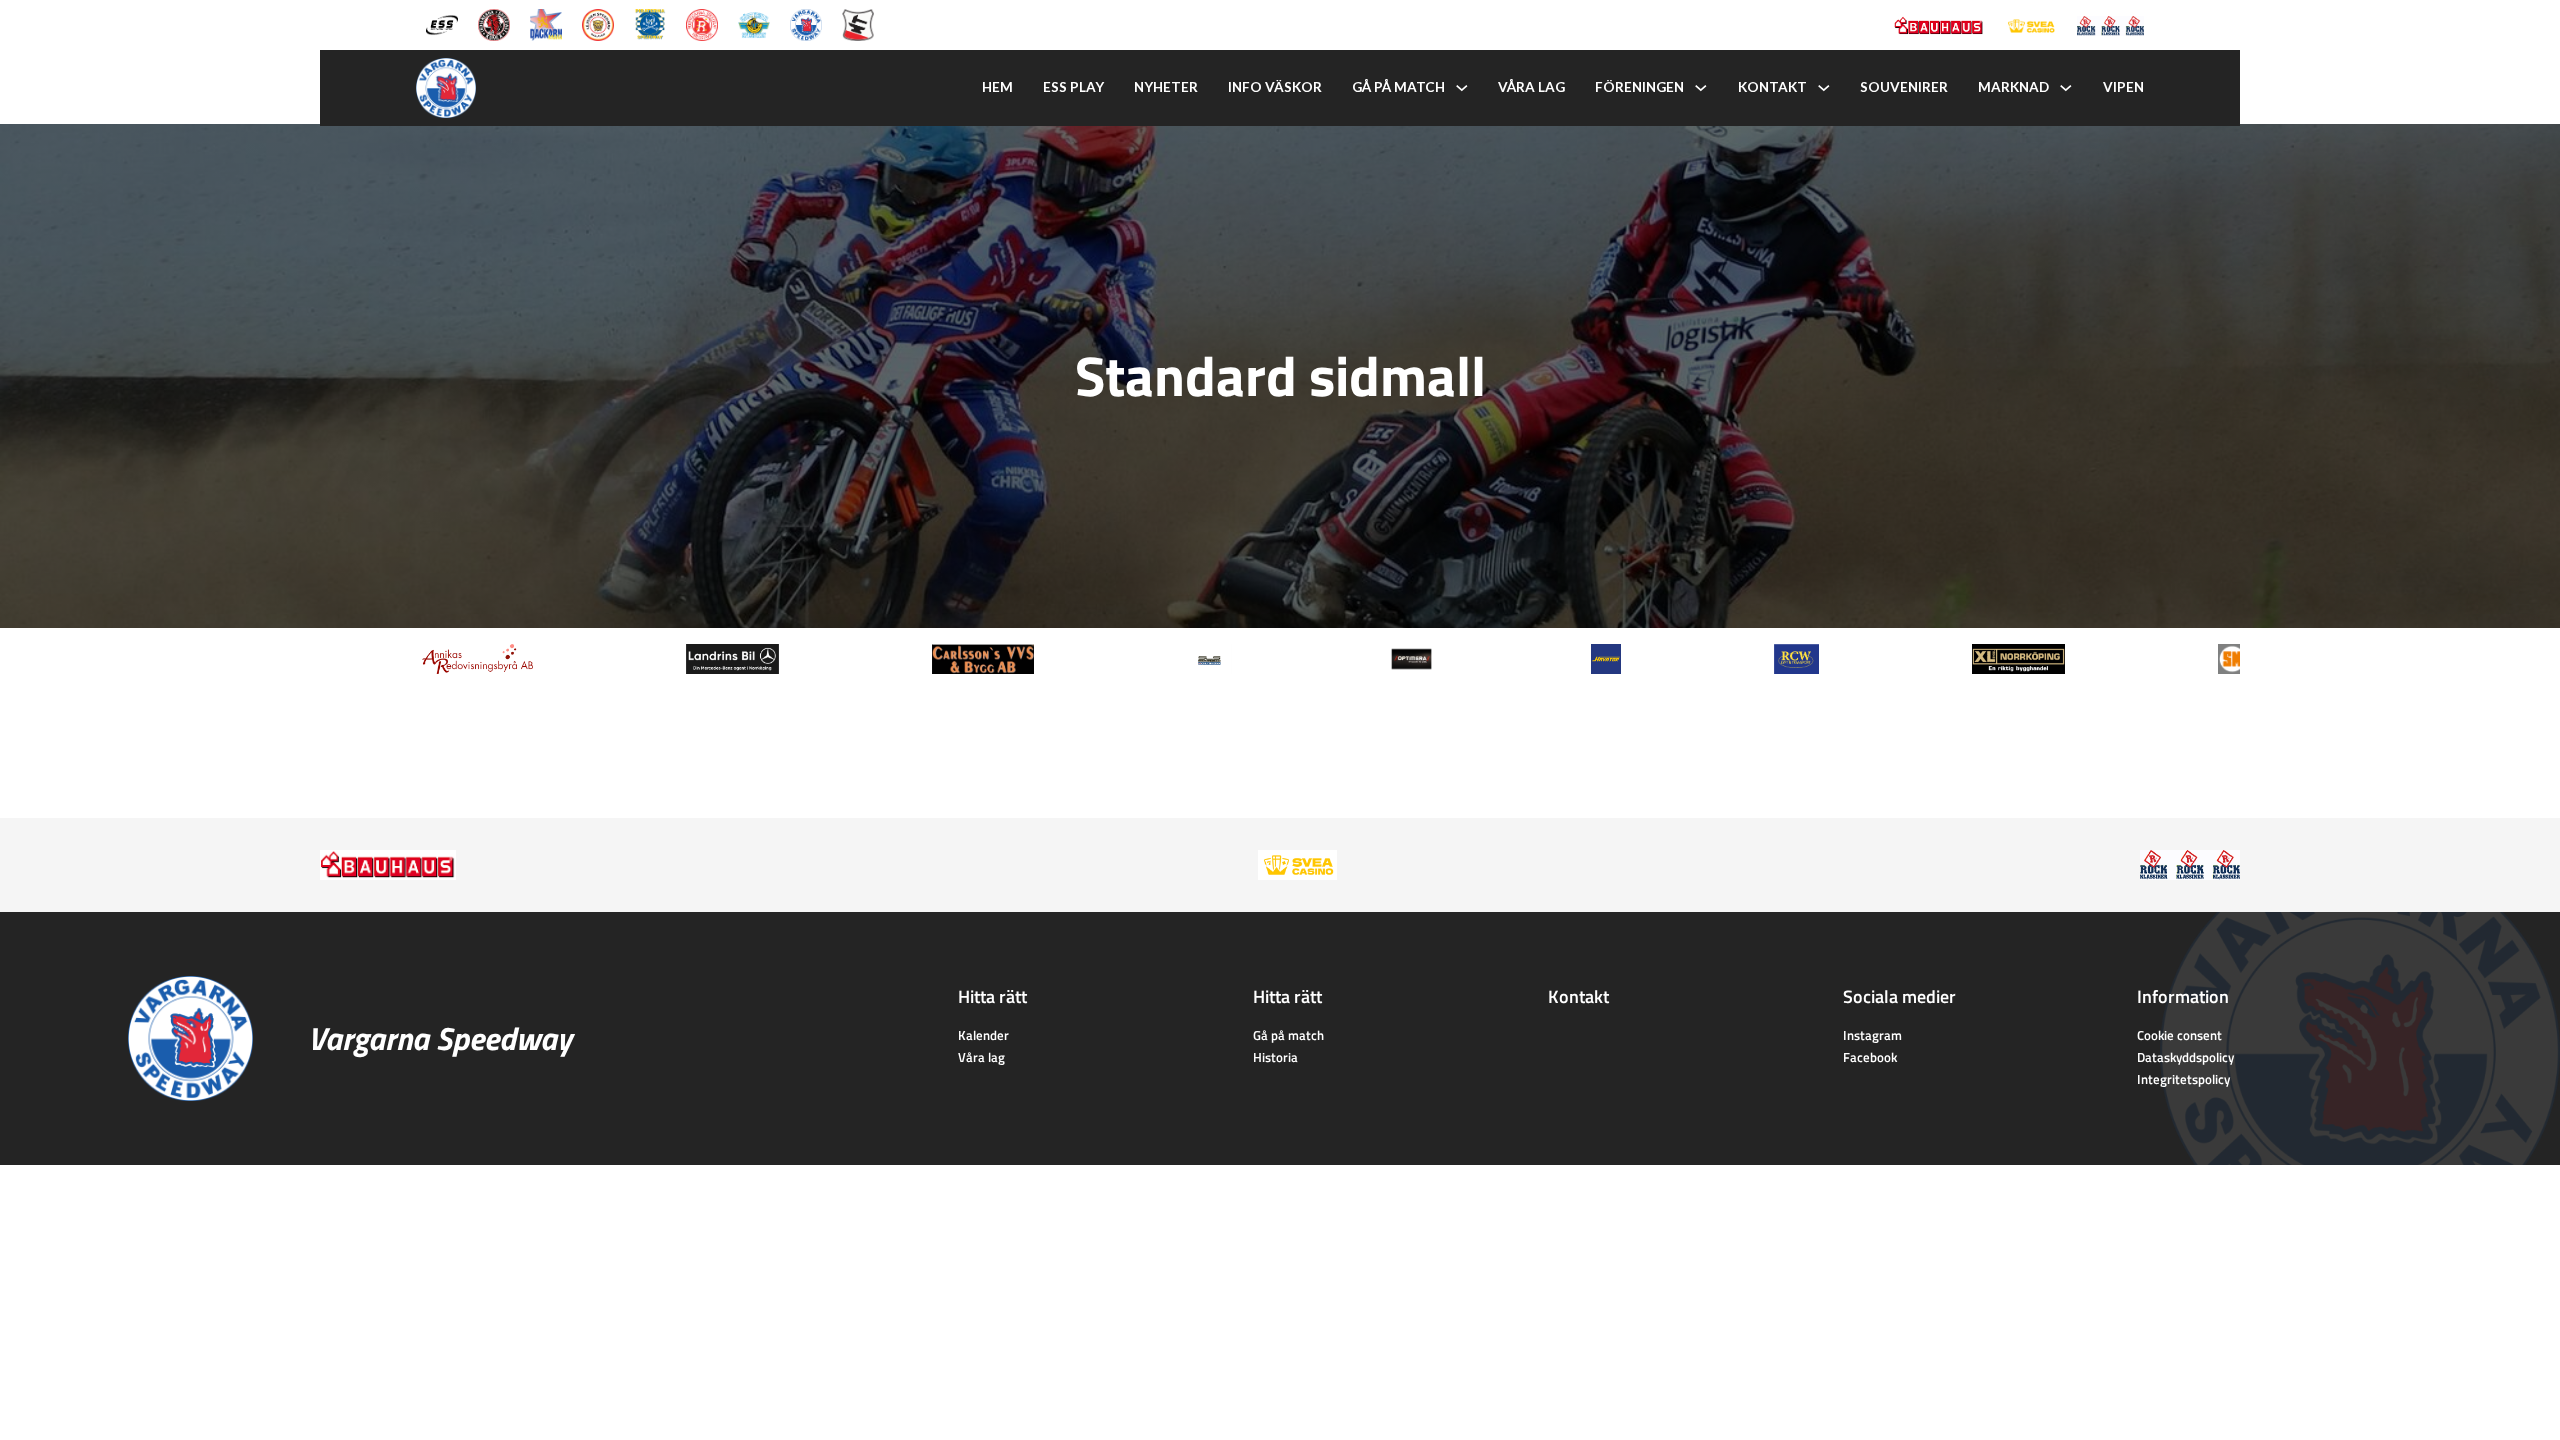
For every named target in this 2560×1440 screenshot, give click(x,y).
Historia (1275, 1057)
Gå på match (1398, 87)
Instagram (1872, 1035)
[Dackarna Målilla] (546, 23)
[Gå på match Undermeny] (1462, 88)
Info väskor (1275, 87)
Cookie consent (2179, 1035)
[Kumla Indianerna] (494, 23)
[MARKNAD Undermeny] (2066, 88)
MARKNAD (2013, 87)
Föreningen (1639, 87)
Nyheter (1166, 87)
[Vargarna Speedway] (806, 23)
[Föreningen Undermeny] (1701, 88)
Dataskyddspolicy (2185, 1057)
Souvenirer (1904, 87)
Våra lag (1531, 87)
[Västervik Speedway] (754, 23)
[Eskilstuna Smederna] (858, 23)
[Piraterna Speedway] (650, 23)
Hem (997, 87)
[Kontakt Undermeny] (1824, 88)
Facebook (1870, 1057)
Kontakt (1772, 87)
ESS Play (1073, 87)
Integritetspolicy (2183, 1079)
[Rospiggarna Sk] (702, 23)
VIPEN (2123, 87)
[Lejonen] (598, 23)
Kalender (983, 1035)
